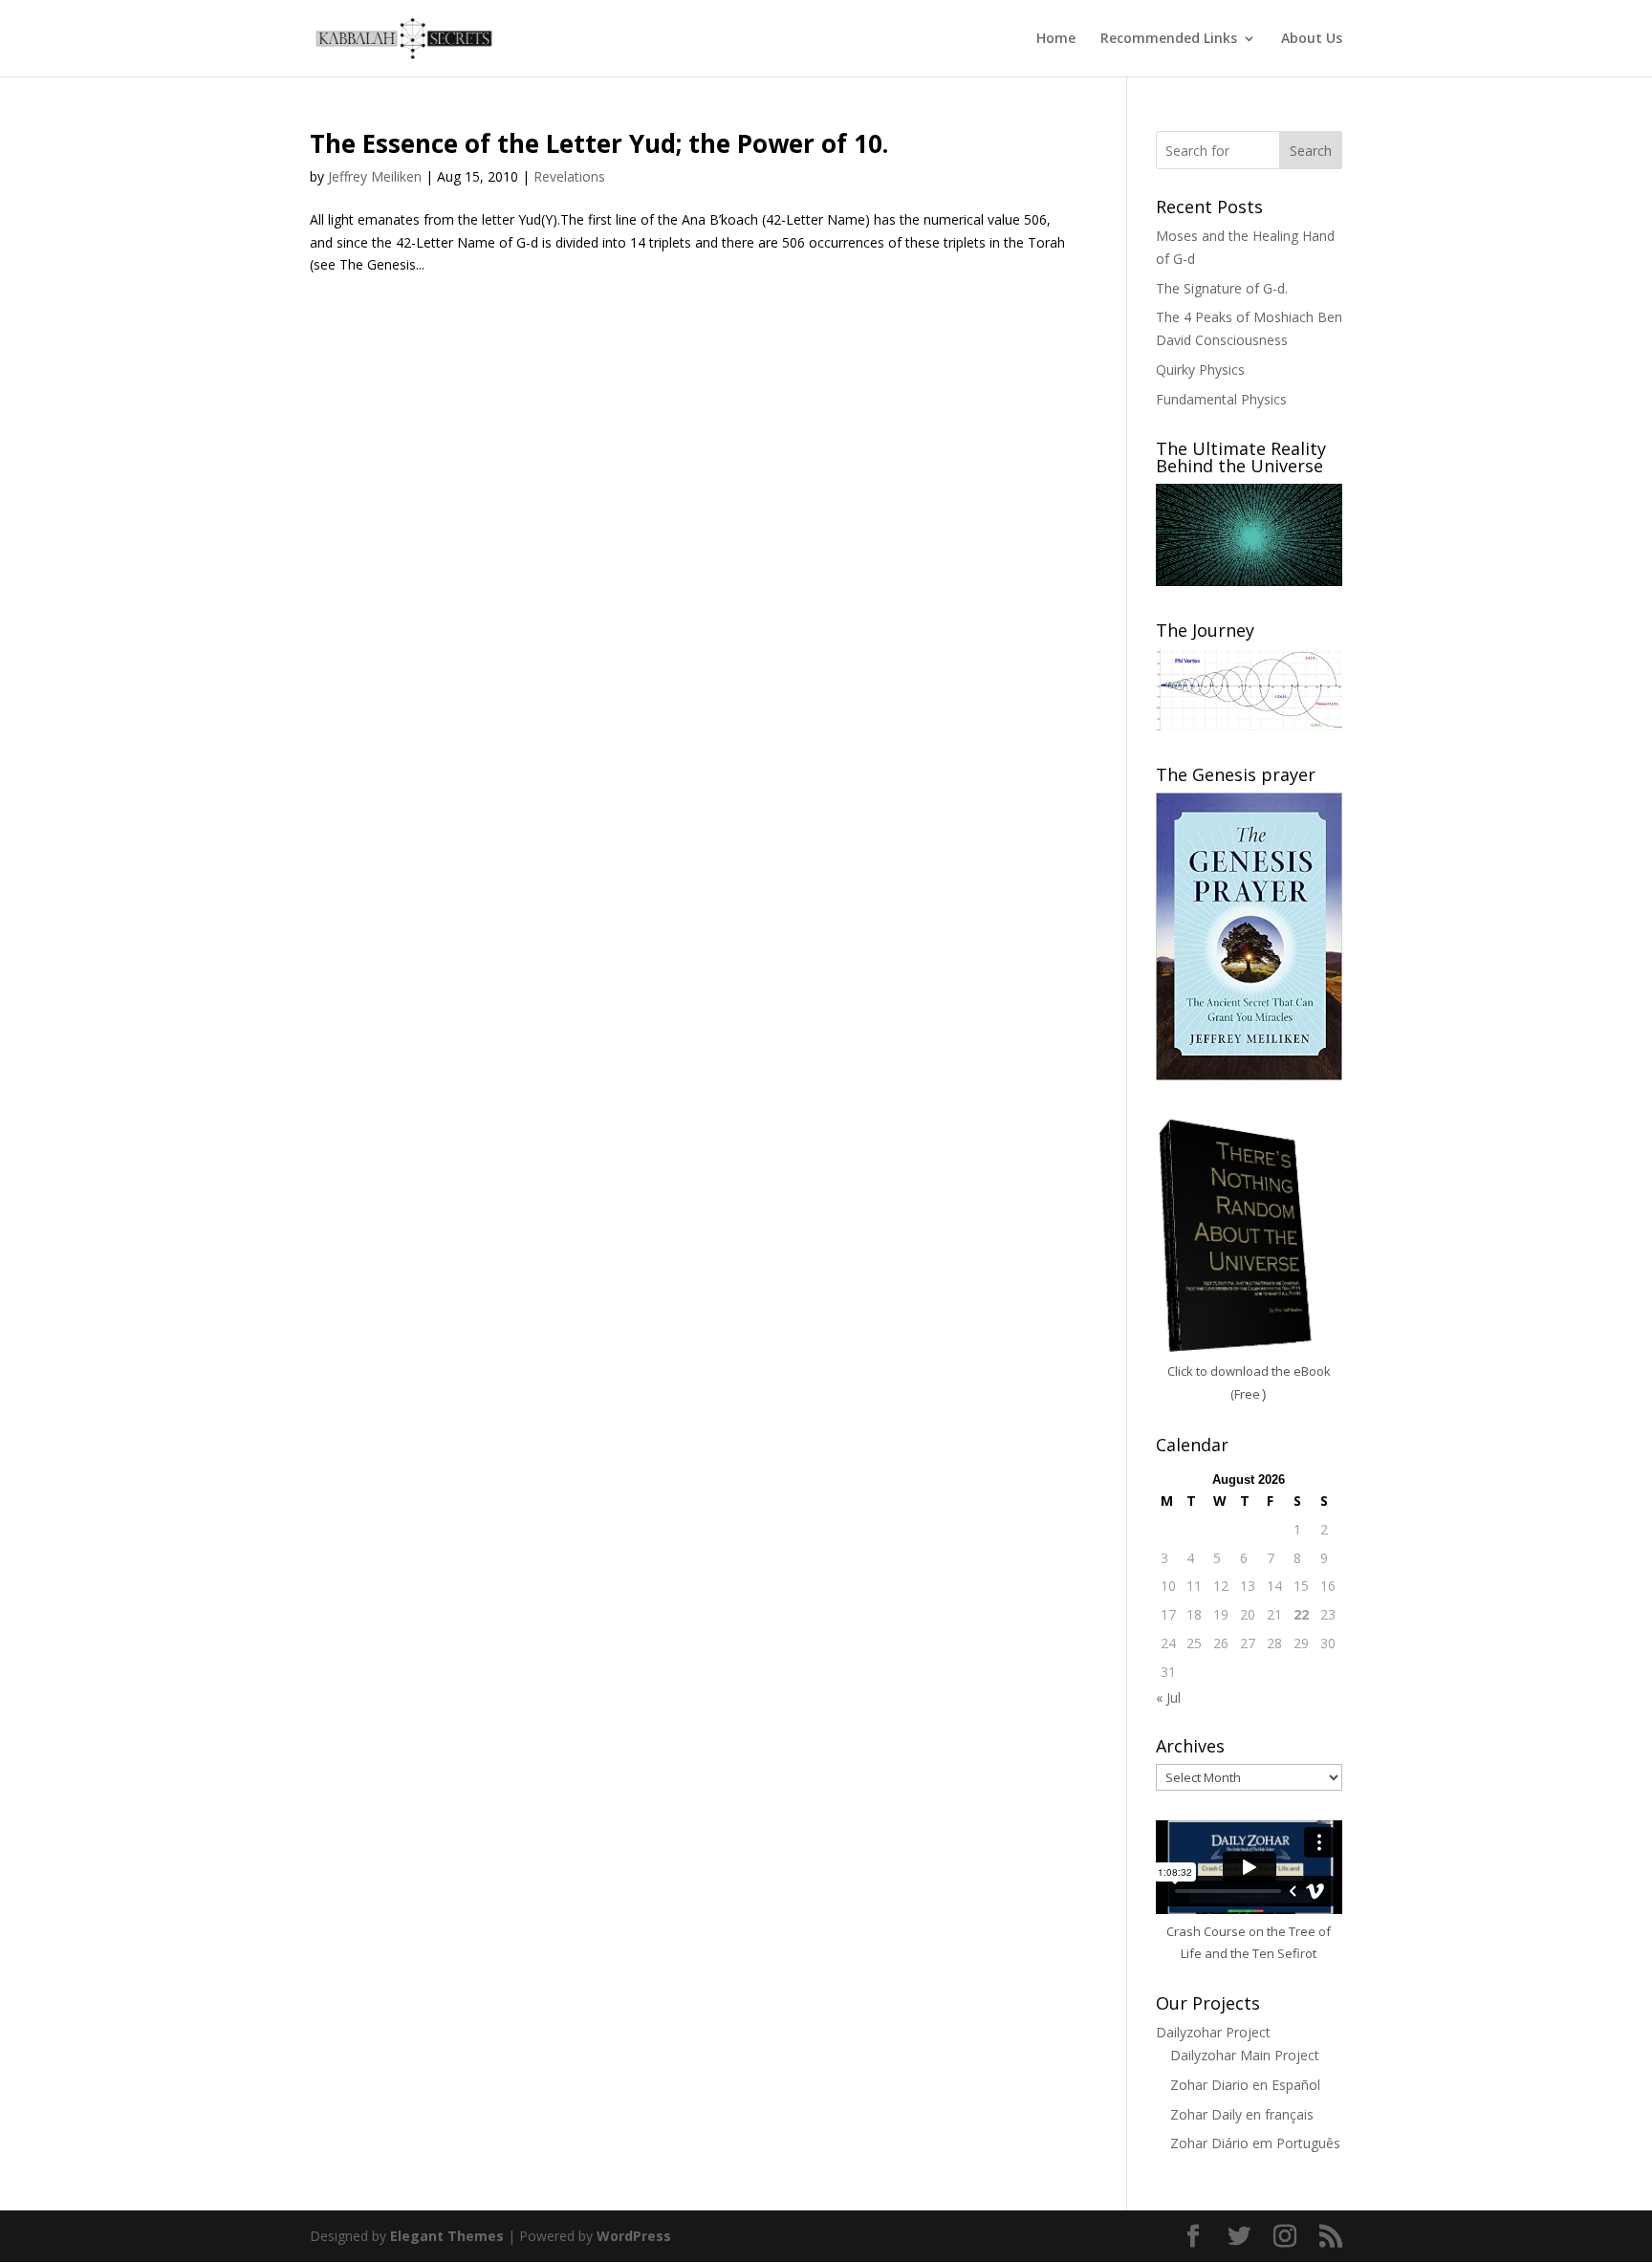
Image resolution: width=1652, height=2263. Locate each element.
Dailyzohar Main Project (1245, 2055)
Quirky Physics (1200, 370)
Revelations (569, 176)
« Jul (1168, 1697)
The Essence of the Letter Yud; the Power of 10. (599, 143)
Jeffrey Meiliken (375, 176)
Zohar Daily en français (1242, 2114)
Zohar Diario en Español (1245, 2085)
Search (1311, 151)
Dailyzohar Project (1213, 2032)
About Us (1312, 39)
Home (1056, 39)
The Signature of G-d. (1222, 288)
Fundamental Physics (1221, 399)
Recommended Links (1169, 39)
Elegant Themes (447, 2236)
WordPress (634, 2236)
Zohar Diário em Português (1255, 2143)
